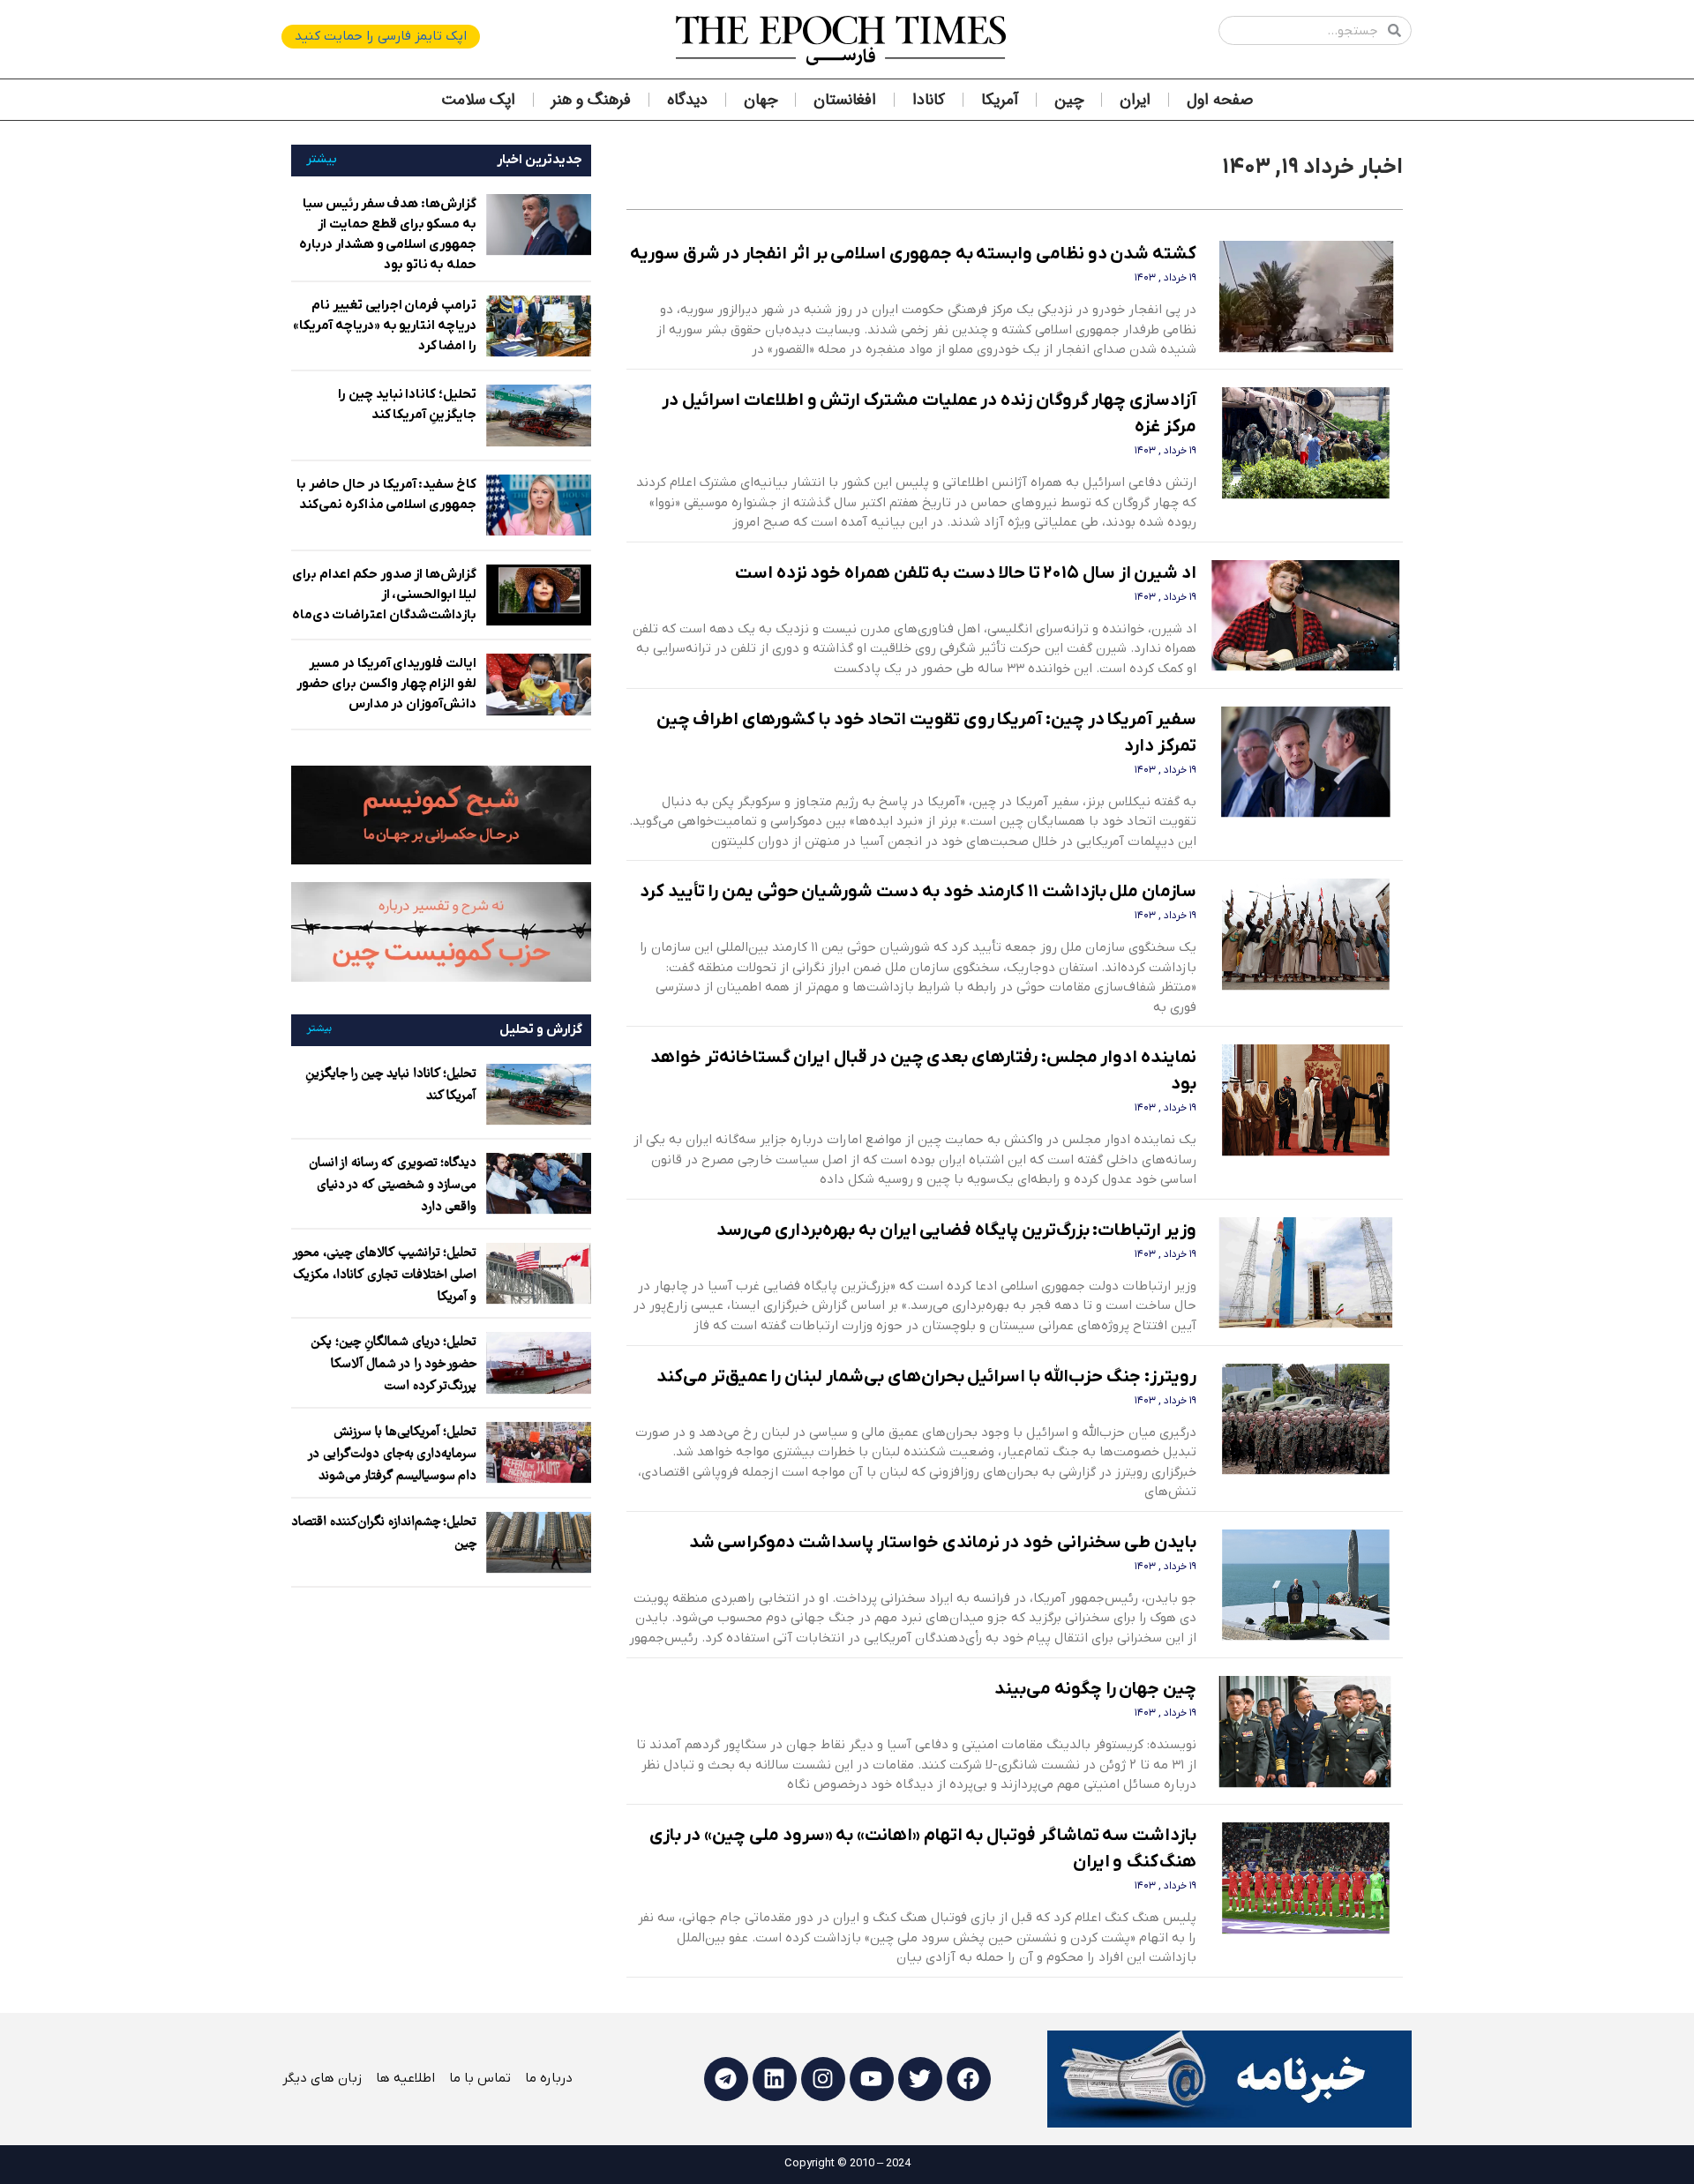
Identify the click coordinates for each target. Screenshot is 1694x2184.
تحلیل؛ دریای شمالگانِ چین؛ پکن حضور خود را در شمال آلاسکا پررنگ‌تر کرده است (394, 1365)
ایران (1135, 100)
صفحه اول (1220, 100)
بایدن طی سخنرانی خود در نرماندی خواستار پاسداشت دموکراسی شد (943, 1543)
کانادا (929, 100)
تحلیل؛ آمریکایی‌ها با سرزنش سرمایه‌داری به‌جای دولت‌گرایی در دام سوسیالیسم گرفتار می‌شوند (393, 1455)
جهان (761, 100)
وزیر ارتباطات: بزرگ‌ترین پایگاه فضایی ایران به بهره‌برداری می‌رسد (957, 1230)
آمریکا (1000, 100)
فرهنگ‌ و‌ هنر (591, 100)
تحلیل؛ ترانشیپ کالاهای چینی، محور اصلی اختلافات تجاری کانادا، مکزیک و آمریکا (385, 1275)
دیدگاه (687, 100)
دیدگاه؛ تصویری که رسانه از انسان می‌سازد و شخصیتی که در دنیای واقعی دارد (393, 1185)
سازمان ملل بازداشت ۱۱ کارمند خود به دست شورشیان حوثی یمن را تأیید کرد (918, 892)
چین (1069, 100)
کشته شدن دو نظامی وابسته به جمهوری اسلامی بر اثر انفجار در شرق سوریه (913, 254)
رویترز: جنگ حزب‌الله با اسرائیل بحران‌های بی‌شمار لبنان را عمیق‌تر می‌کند (926, 1377)
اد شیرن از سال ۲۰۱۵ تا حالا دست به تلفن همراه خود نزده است (966, 573)
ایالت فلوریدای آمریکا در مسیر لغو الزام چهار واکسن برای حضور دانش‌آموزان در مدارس (386, 684)
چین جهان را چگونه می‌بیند (1095, 1689)
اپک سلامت (478, 100)
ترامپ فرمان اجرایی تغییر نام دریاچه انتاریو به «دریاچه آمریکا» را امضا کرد (385, 325)
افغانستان (845, 100)
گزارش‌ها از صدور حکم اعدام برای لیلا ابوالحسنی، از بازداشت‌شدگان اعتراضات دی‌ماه (385, 595)
